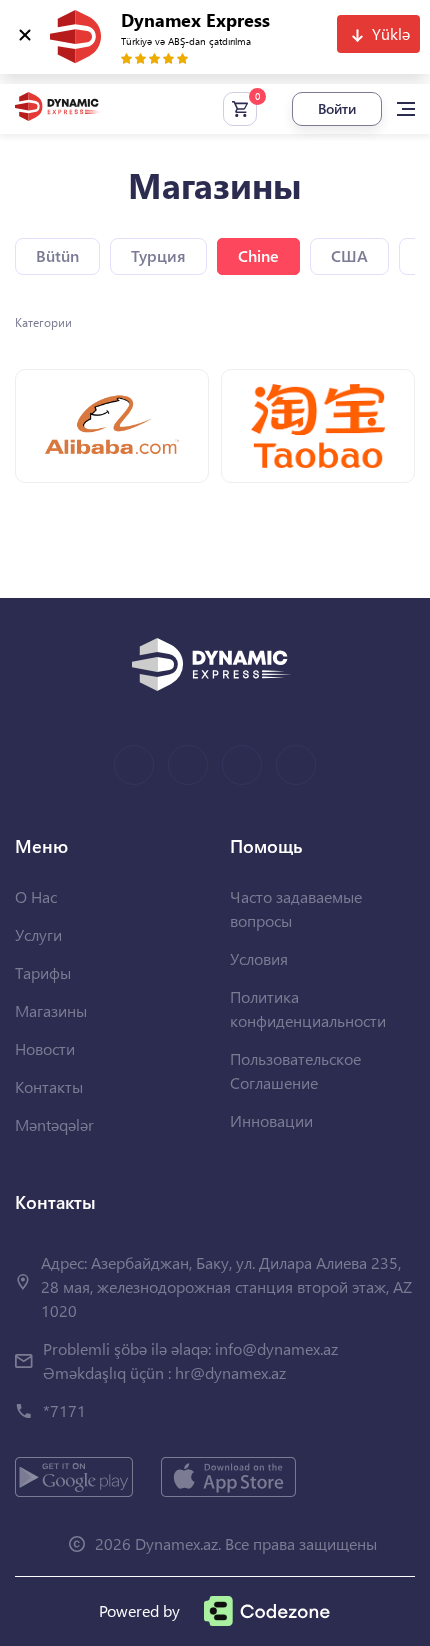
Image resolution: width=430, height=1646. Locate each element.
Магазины (51, 1010)
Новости (45, 1048)
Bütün (57, 255)
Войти (337, 108)
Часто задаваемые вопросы (296, 908)
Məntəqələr (54, 1124)
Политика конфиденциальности (308, 1008)
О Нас (36, 896)
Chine (258, 255)
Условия (259, 958)
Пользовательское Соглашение (295, 1070)
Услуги (38, 934)
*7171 (64, 1410)
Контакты (49, 1086)
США (349, 255)
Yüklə (391, 33)
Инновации (271, 1120)
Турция (158, 255)
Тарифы (43, 972)
